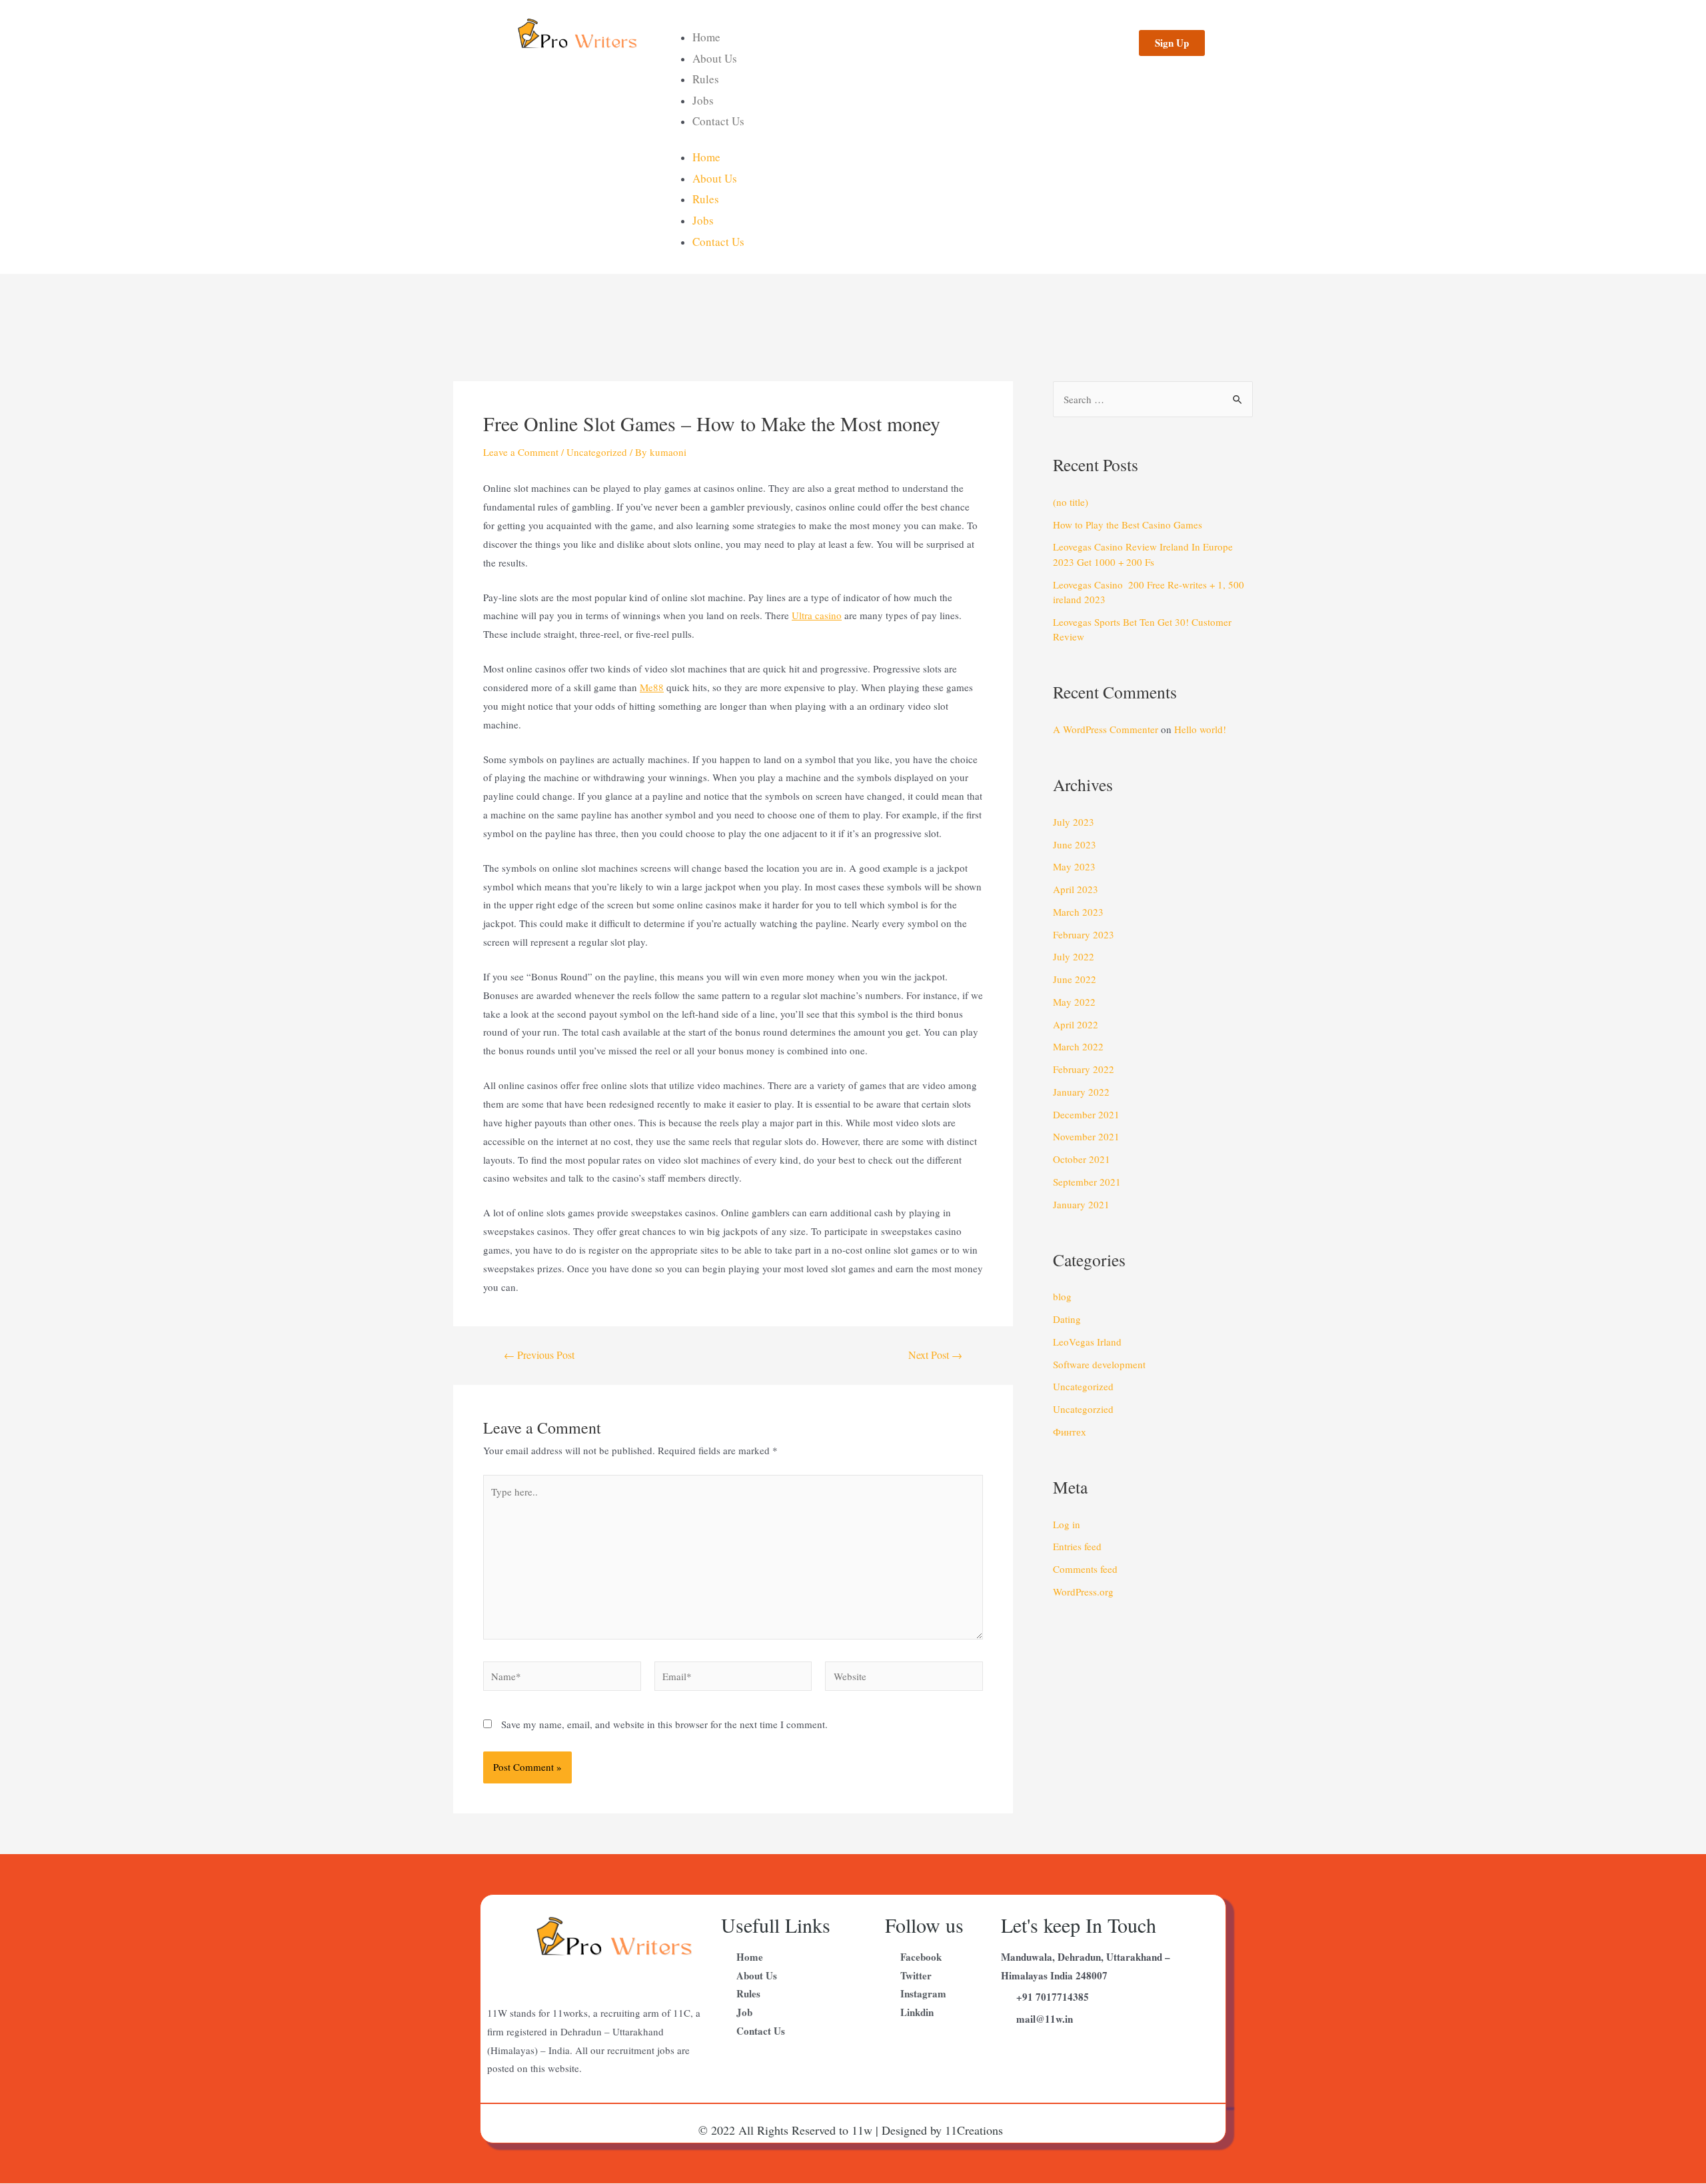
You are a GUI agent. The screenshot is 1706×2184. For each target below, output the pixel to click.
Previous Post (539, 1355)
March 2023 (1078, 912)
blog (1062, 1296)
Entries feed (1077, 1546)
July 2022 (1074, 956)
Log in (1067, 1524)
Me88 (652, 687)
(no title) (1071, 502)
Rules (706, 79)
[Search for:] (1153, 399)
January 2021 (1081, 1204)
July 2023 (1074, 822)
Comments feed (1085, 1569)
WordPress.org (1083, 1592)
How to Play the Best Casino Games (1128, 525)
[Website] (904, 1678)
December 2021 (1086, 1114)
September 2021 (1087, 1182)
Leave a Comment (521, 452)
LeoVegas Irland (1087, 1342)
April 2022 (1076, 1024)
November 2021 (1086, 1136)
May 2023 (1074, 866)
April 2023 (1076, 889)
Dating (1067, 1319)
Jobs (703, 100)
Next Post (935, 1355)
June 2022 (1075, 979)
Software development (1099, 1364)
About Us (715, 58)
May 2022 (1074, 1002)
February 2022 (1084, 1069)
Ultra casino (817, 615)
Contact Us (718, 121)
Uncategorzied (1083, 1409)
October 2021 (1082, 1159)
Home (706, 37)
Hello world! (1200, 729)
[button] (1172, 43)
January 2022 (1081, 1092)
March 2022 (1078, 1046)
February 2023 (1084, 934)
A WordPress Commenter (1106, 729)
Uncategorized (597, 452)
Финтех (1070, 1432)
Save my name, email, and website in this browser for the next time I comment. (664, 1724)
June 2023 (1075, 844)
